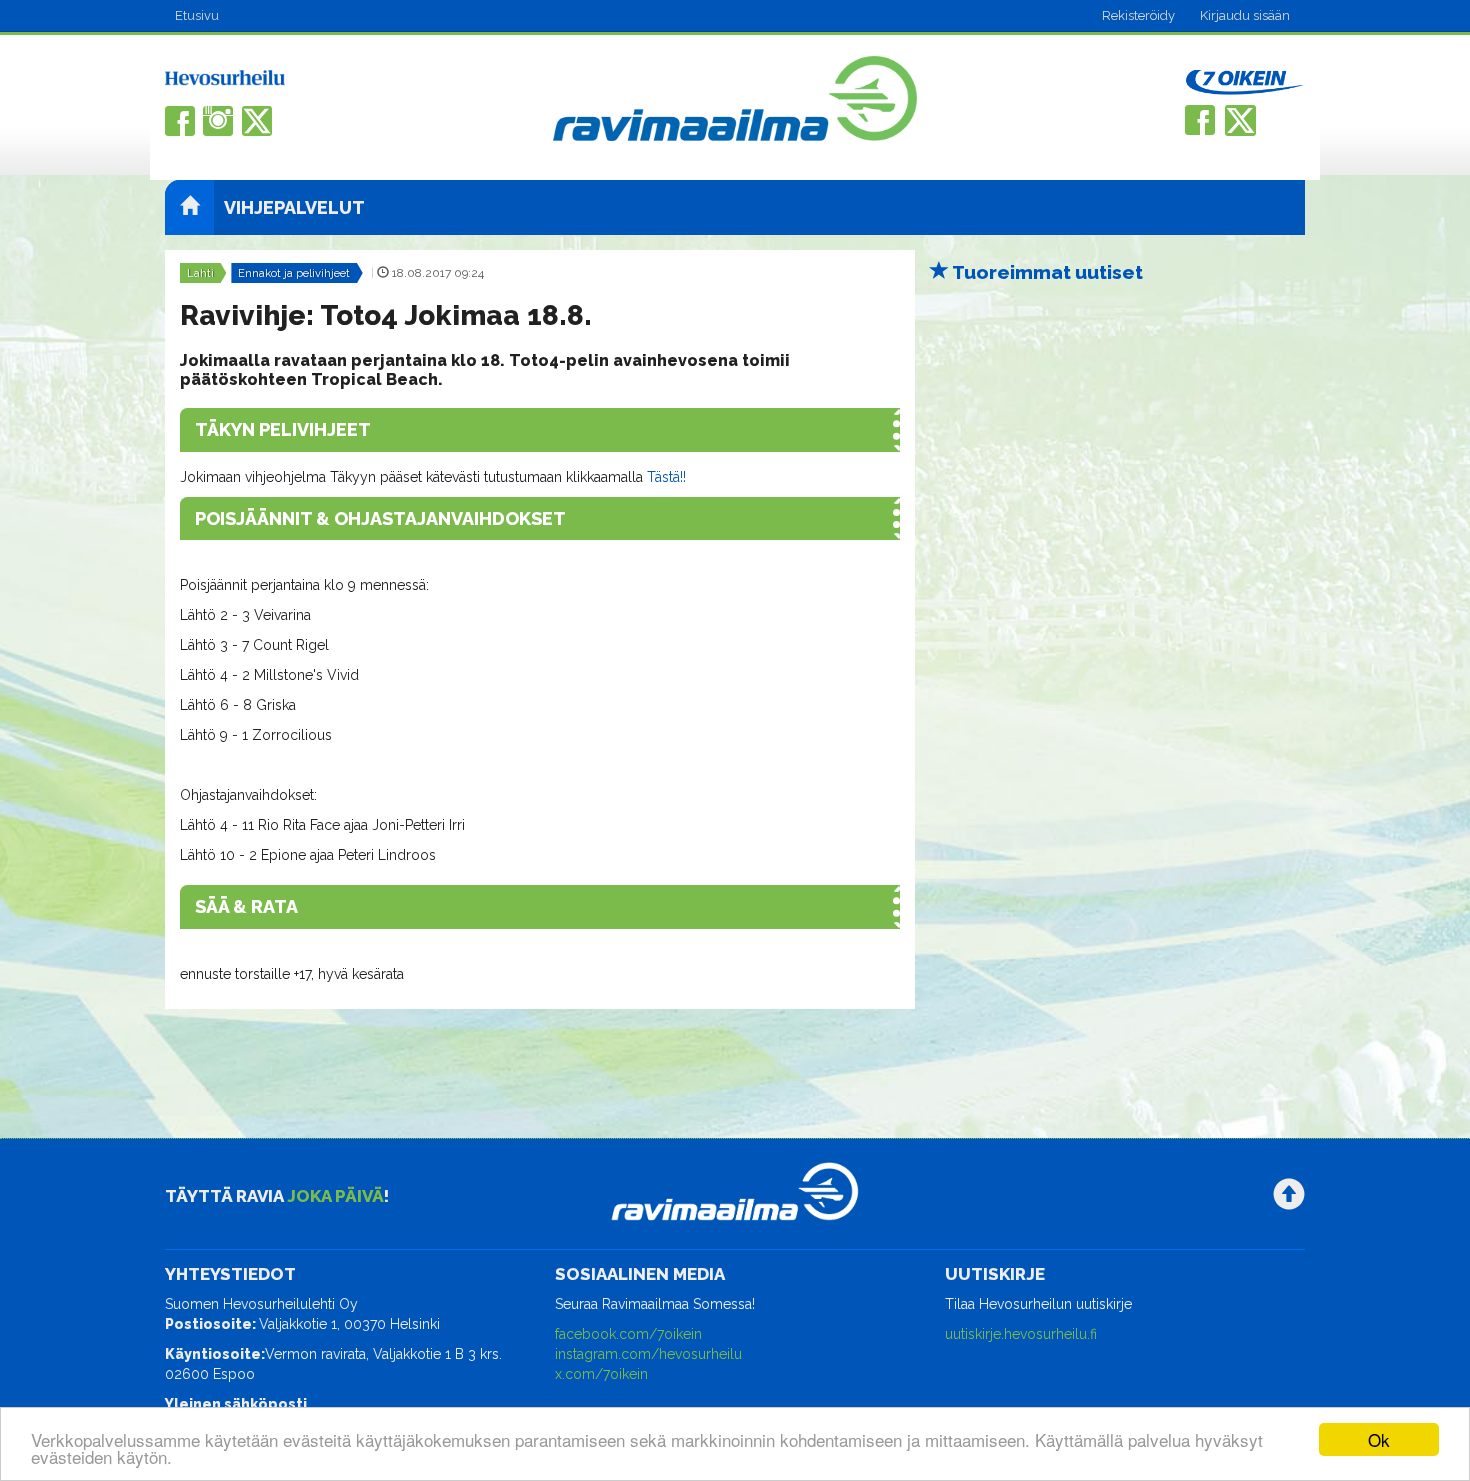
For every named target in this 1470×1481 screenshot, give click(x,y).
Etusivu (197, 15)
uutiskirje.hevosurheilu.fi (1021, 1334)
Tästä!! (664, 477)
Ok (1379, 1439)
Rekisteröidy (1138, 15)
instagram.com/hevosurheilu (648, 1354)
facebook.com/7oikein (628, 1334)
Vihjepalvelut (294, 207)
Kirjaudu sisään (1245, 15)
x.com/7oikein (601, 1374)
